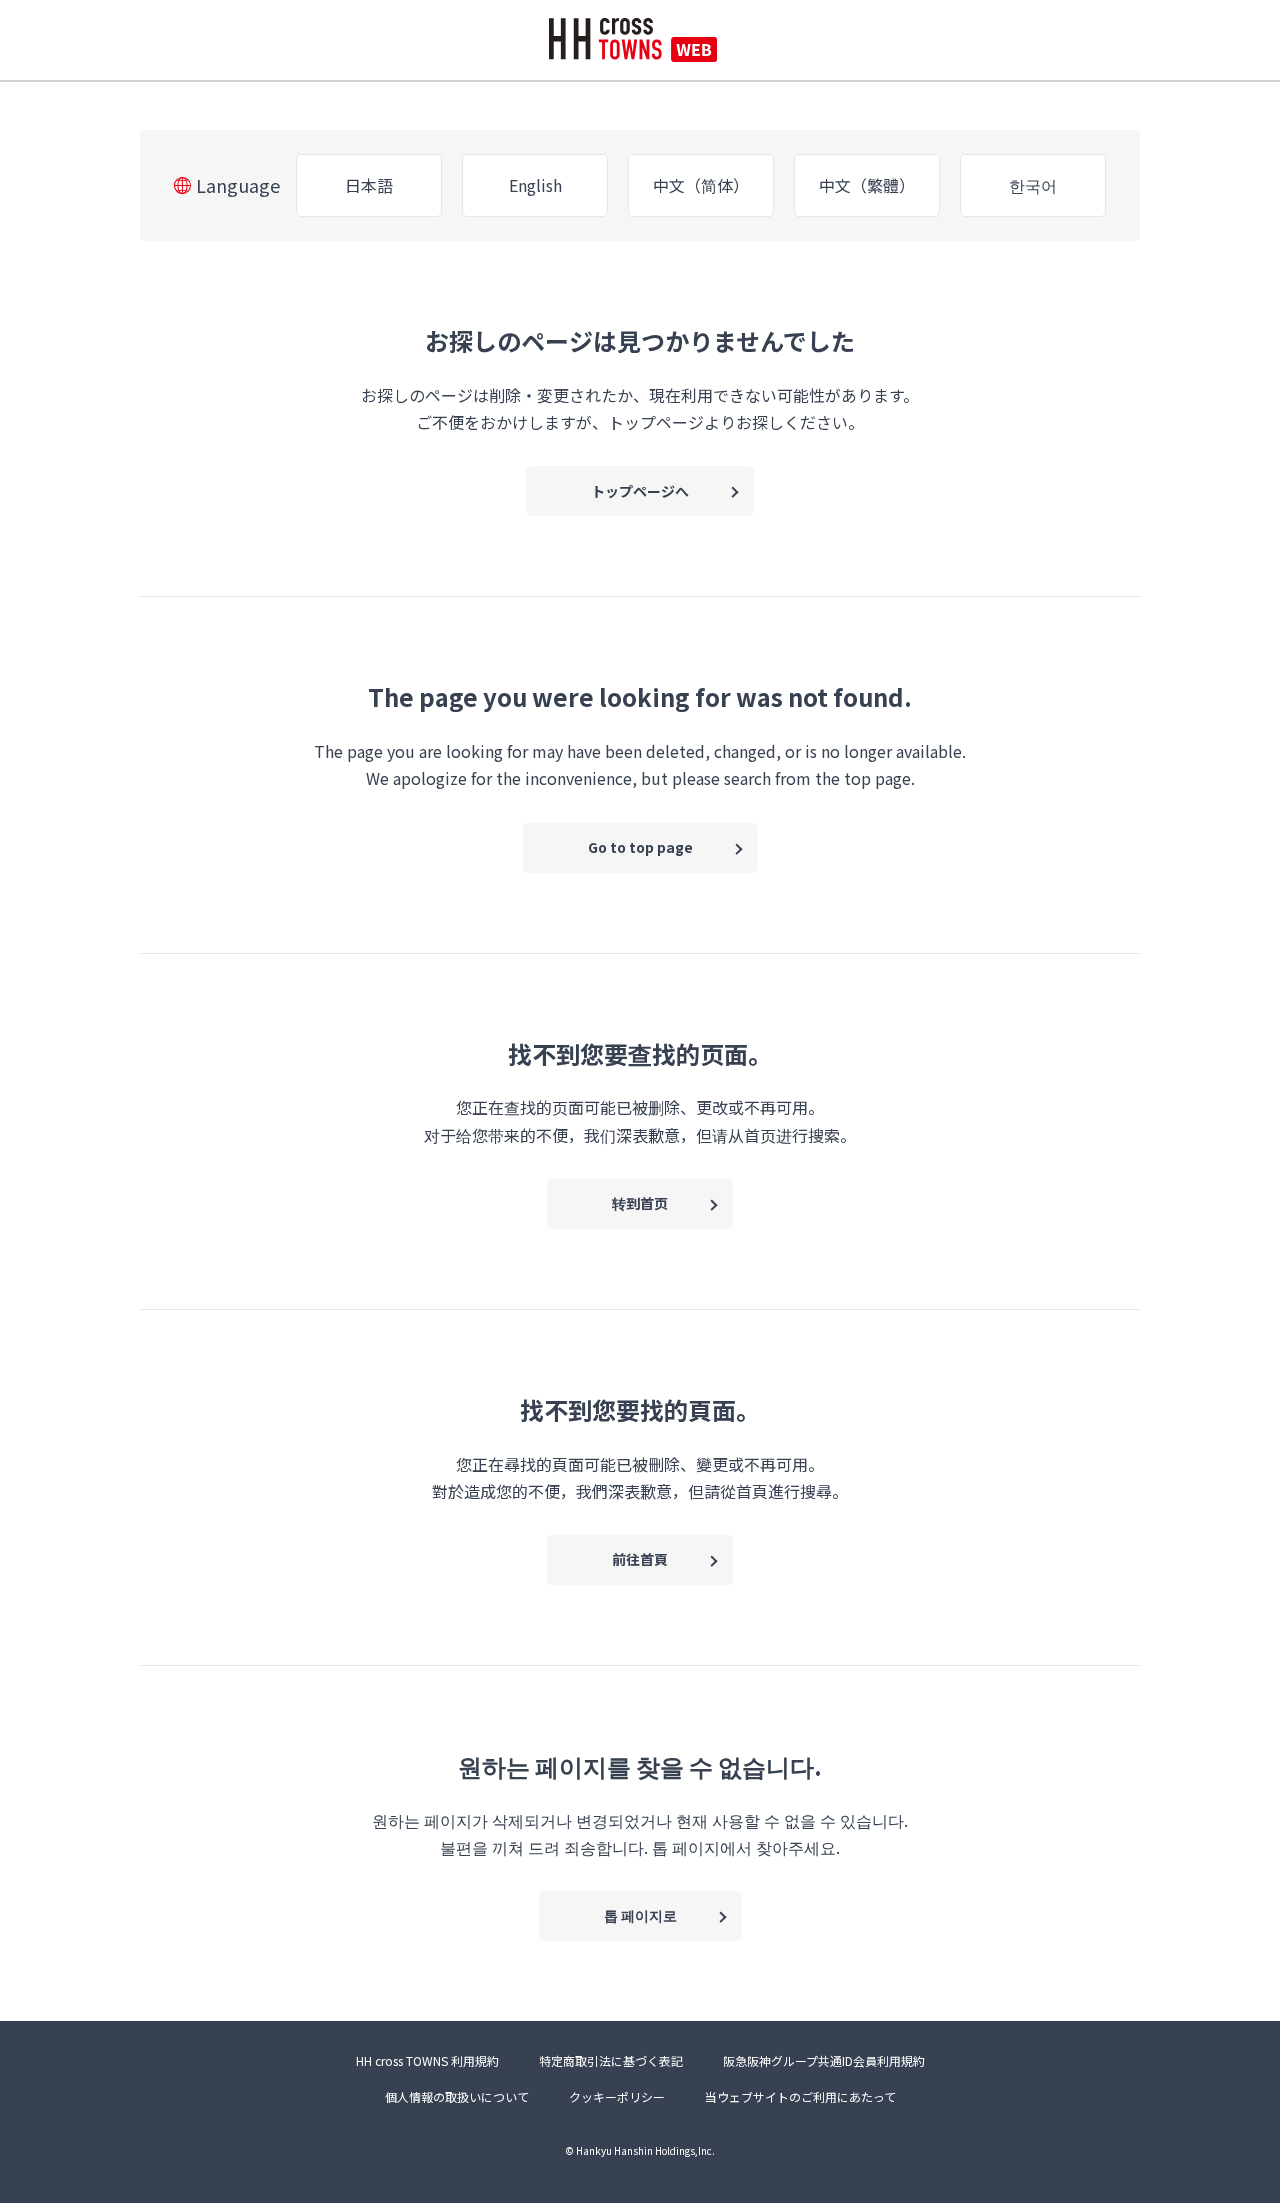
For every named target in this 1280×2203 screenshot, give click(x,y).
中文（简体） (701, 185)
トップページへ (640, 491)
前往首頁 (640, 1559)
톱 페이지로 (640, 1915)
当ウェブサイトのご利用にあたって (800, 2096)
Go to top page (640, 847)
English (535, 185)
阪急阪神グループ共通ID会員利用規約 (824, 2060)
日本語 (369, 185)
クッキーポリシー (617, 2096)
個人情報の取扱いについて (457, 2096)
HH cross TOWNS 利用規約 (427, 2060)
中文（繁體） (867, 185)
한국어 (1033, 185)
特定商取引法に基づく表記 (611, 2060)
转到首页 (640, 1203)
